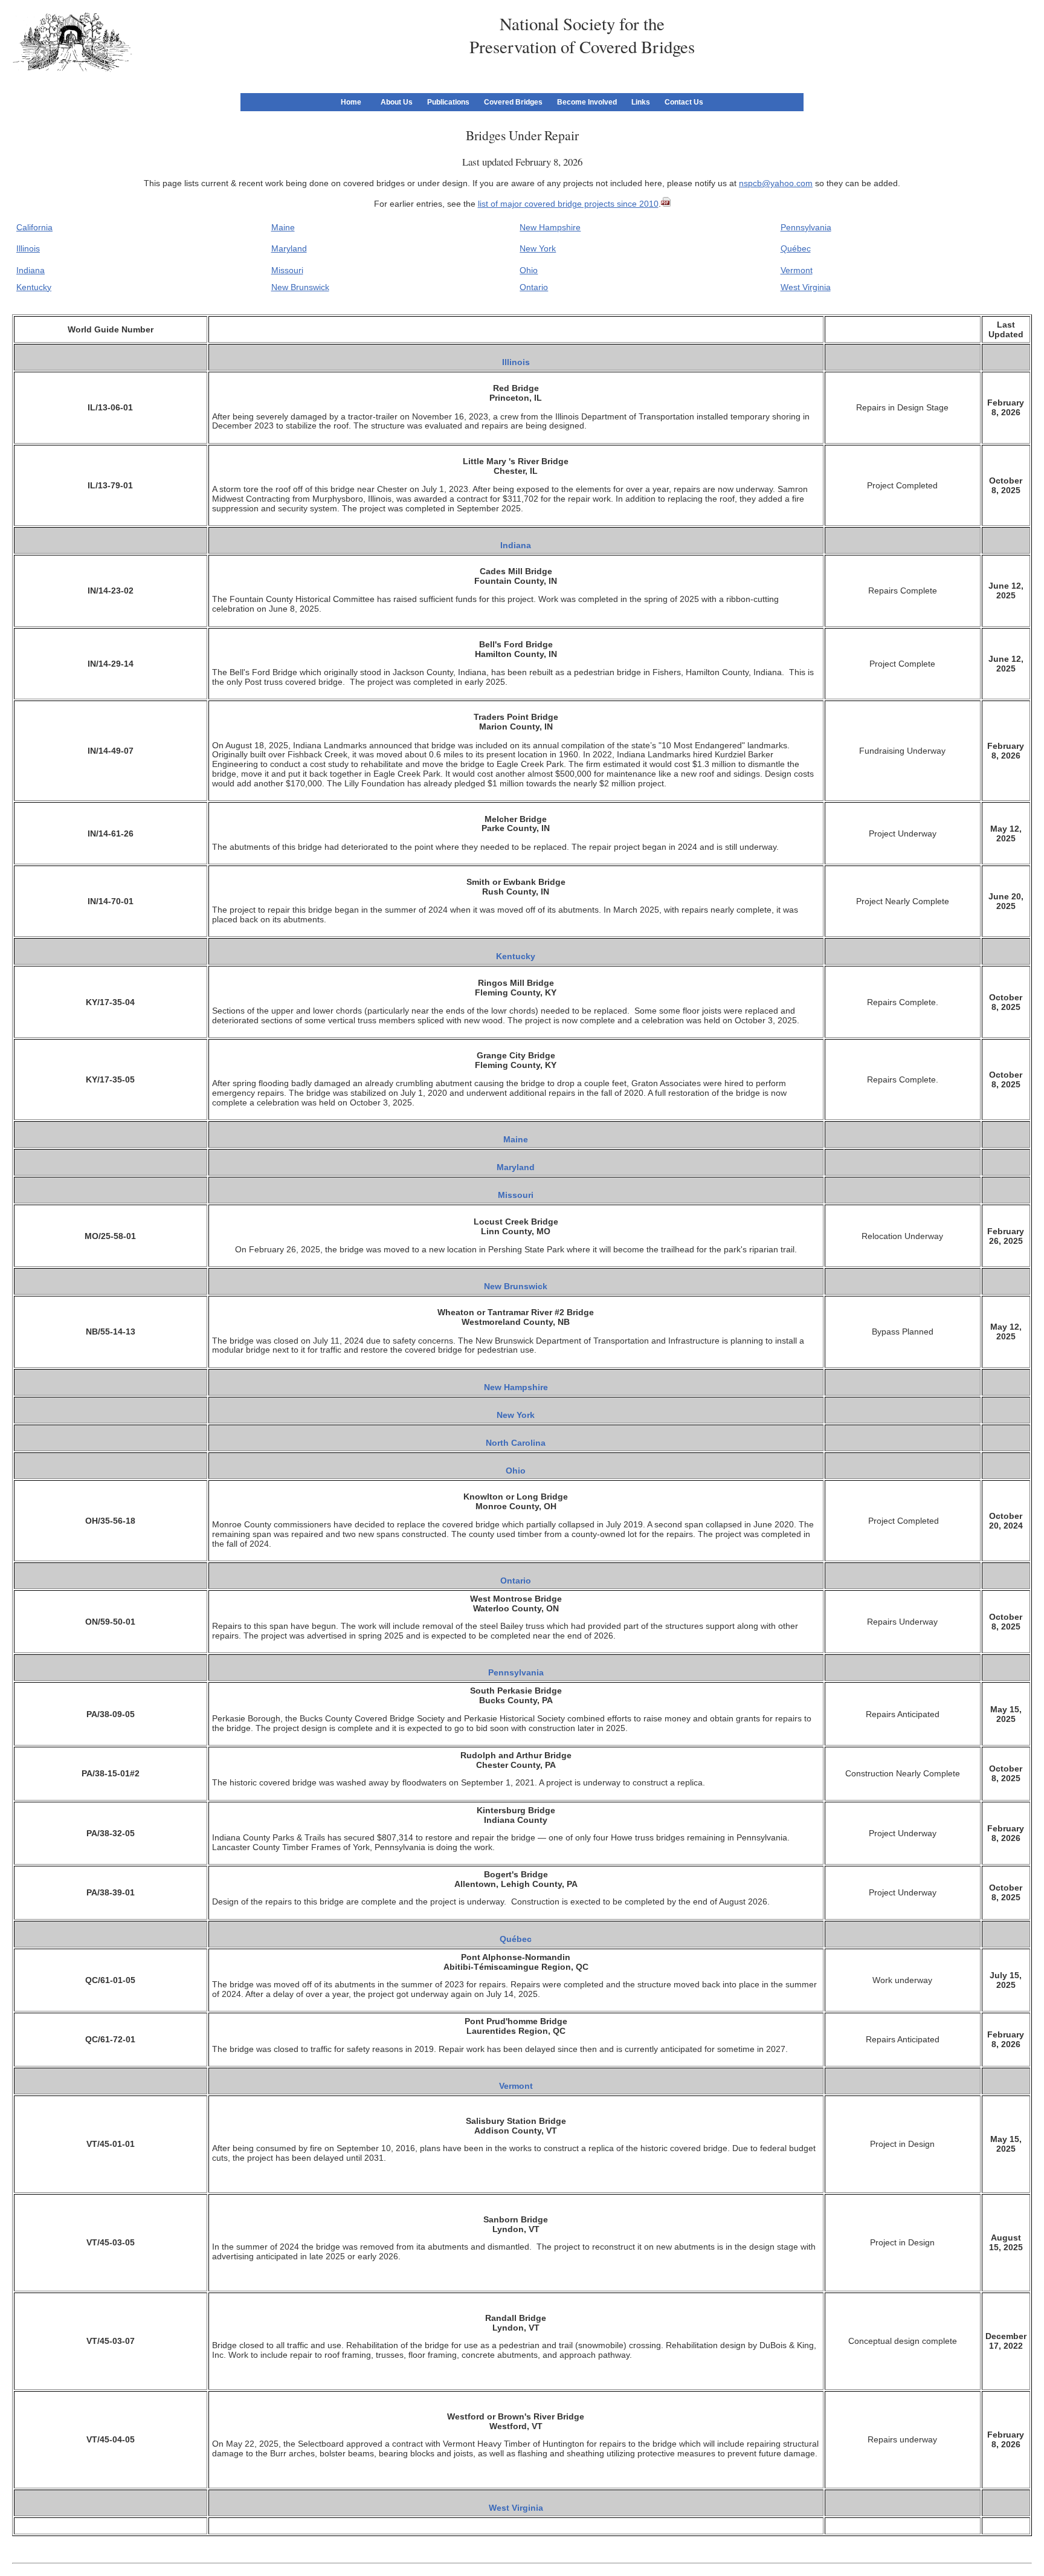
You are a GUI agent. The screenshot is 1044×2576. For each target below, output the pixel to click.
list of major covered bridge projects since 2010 (568, 204)
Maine (283, 227)
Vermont (797, 270)
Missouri (287, 270)
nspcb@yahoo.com (776, 183)
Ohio (529, 270)
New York (538, 248)
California (34, 227)
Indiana (31, 270)
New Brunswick (300, 287)
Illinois (28, 248)
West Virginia (806, 287)
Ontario (534, 287)
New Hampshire (550, 227)
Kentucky (34, 287)
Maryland (289, 248)
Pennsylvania (806, 227)
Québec (796, 248)
